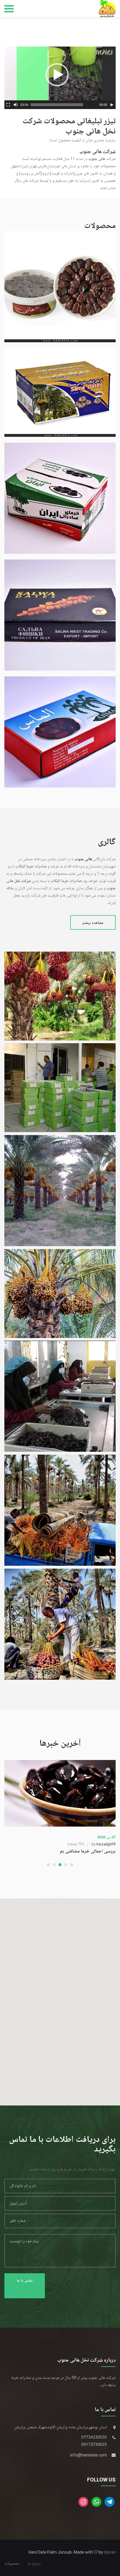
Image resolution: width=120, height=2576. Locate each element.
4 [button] (66, 1865)
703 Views (76, 1844)
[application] (60, 78)
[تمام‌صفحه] (8, 105)
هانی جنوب (97, 159)
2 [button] (54, 1865)
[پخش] (112, 105)
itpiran (110, 2552)
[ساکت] (16, 105)
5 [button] (72, 1865)
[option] (60, 1807)
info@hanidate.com (89, 2455)
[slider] (57, 105)
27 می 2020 (106, 1837)
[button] (57, 75)
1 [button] (48, 1865)
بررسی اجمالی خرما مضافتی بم (88, 1851)
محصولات (12, 2564)
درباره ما (34, 2564)
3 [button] (60, 1865)
